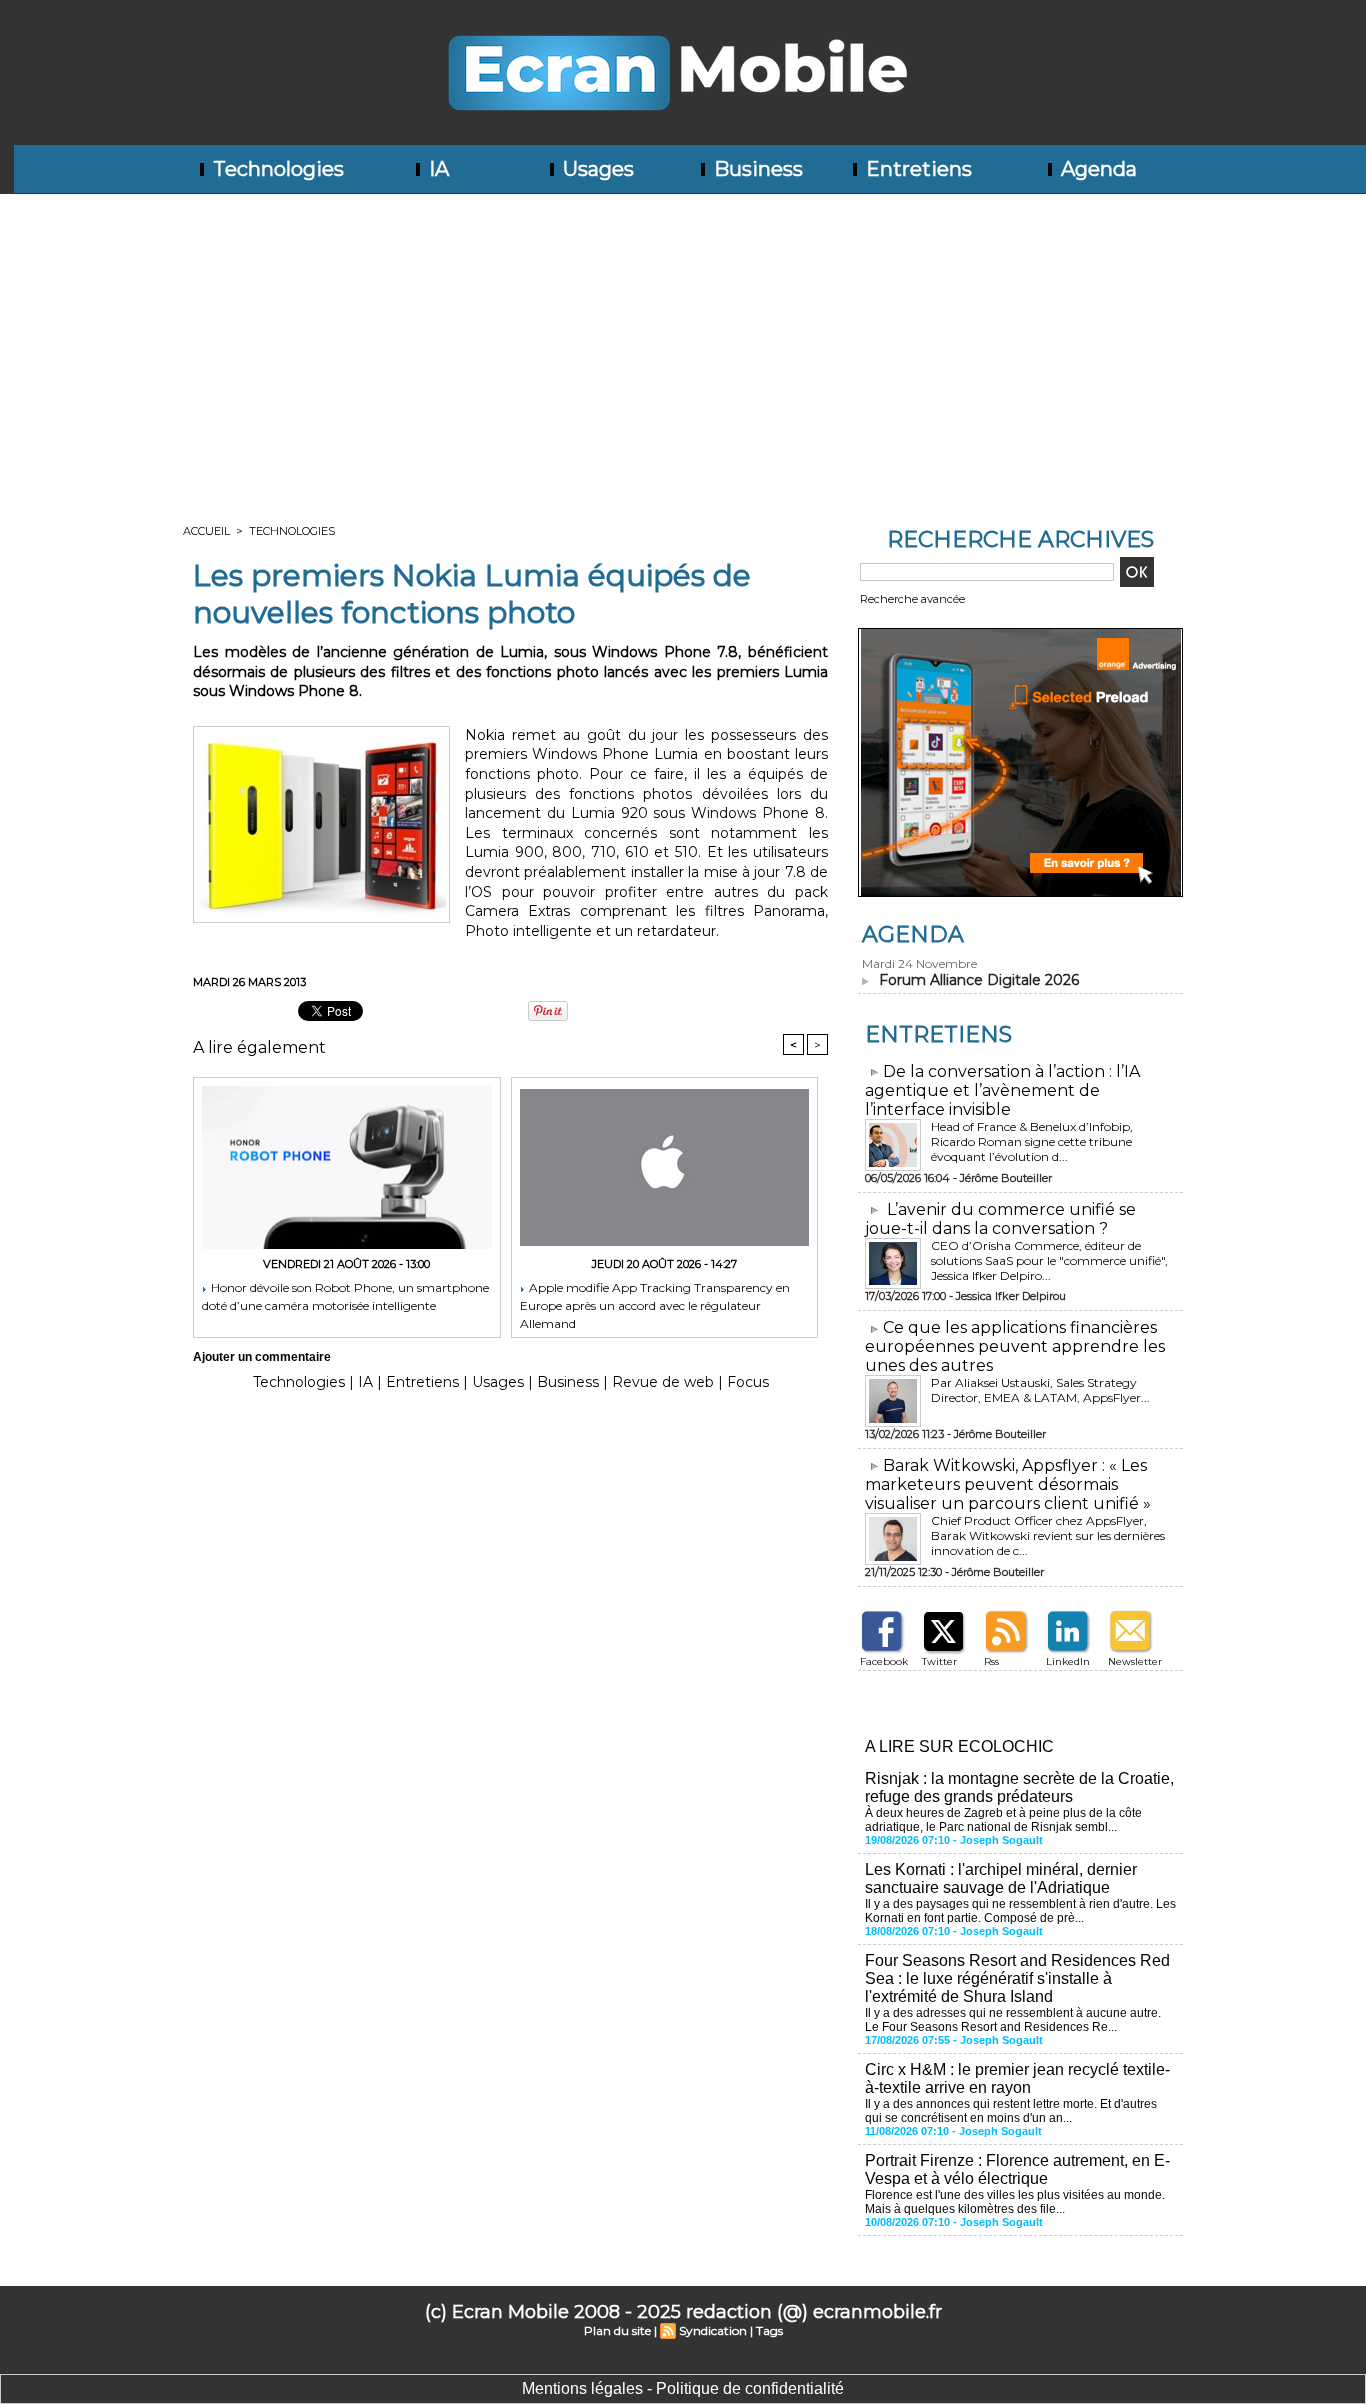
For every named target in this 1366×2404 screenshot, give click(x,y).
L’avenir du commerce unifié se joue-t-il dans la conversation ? (1000, 1219)
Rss (991, 1661)
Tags (769, 2330)
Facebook (884, 1661)
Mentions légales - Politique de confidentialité (683, 2388)
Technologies (276, 169)
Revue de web (663, 1382)
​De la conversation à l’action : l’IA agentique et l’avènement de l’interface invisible (1002, 1090)
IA (436, 169)
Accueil (206, 531)
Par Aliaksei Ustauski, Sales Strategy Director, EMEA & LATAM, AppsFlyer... (1040, 1390)
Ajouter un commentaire (262, 1357)
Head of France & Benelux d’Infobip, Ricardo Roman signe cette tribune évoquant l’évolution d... (1032, 1141)
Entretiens (916, 169)
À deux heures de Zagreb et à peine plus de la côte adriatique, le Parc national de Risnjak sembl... (1003, 1820)
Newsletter (1135, 1661)
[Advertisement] (683, 344)
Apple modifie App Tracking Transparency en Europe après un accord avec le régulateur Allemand (655, 1304)
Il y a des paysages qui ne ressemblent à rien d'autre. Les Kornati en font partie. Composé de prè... (1020, 1911)
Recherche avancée (912, 599)
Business (756, 169)
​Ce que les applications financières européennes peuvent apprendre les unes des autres (1015, 1346)
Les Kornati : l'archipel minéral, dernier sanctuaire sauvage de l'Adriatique (1001, 1878)
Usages (596, 169)
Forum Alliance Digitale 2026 (979, 980)
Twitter (939, 1661)
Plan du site (617, 2330)
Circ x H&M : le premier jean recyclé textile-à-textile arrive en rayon (1017, 2078)
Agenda (1096, 169)
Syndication (713, 2330)
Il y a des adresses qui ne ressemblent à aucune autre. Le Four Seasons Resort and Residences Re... (1013, 2020)
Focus (748, 1382)
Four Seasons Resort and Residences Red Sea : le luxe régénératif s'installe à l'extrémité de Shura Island (1017, 1978)
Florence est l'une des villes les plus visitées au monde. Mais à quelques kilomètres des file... (1015, 2202)
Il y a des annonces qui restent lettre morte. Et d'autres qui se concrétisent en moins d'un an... (1011, 2111)
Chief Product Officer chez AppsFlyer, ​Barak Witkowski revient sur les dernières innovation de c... (1048, 1535)
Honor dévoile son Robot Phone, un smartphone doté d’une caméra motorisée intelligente (345, 1296)
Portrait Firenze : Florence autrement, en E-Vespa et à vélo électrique (1017, 2169)
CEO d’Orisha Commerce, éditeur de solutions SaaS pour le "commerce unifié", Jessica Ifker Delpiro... (1049, 1260)
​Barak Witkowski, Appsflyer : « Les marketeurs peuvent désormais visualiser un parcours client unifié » (1008, 1484)
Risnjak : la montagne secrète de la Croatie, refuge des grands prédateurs (1019, 1787)
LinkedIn (1068, 1661)
